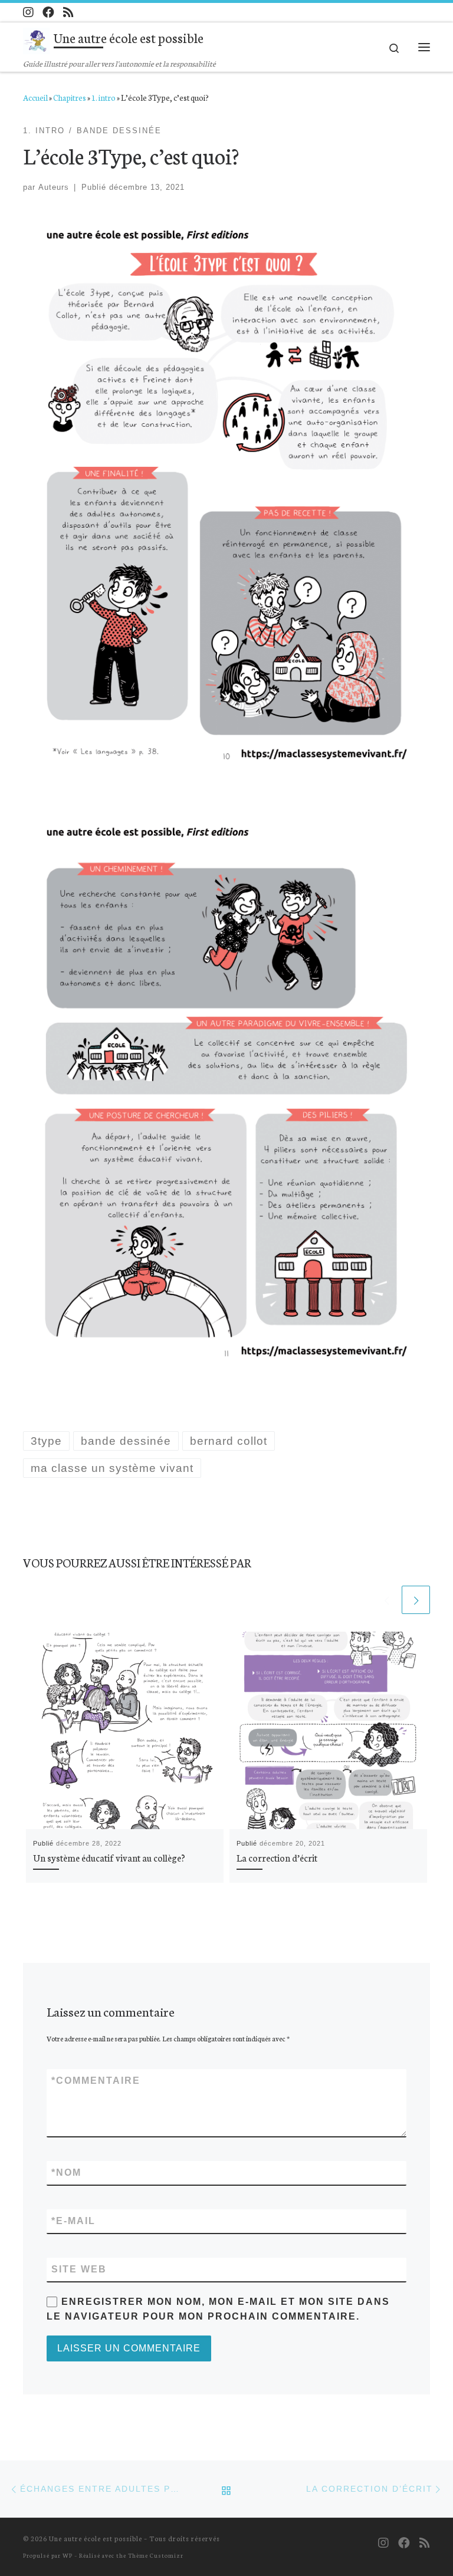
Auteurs (54, 187)
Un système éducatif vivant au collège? (109, 1857)
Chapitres (70, 97)
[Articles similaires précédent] (386, 1600)
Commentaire (96, 2081)
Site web (79, 2269)
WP (68, 2555)
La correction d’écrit (277, 1857)
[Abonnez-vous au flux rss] (68, 12)
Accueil (35, 97)
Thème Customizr (156, 2555)
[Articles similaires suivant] (416, 1600)
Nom (66, 2173)
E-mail (73, 2221)
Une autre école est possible (96, 2538)
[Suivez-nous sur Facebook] (48, 12)
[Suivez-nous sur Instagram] (28, 12)
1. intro (104, 97)
